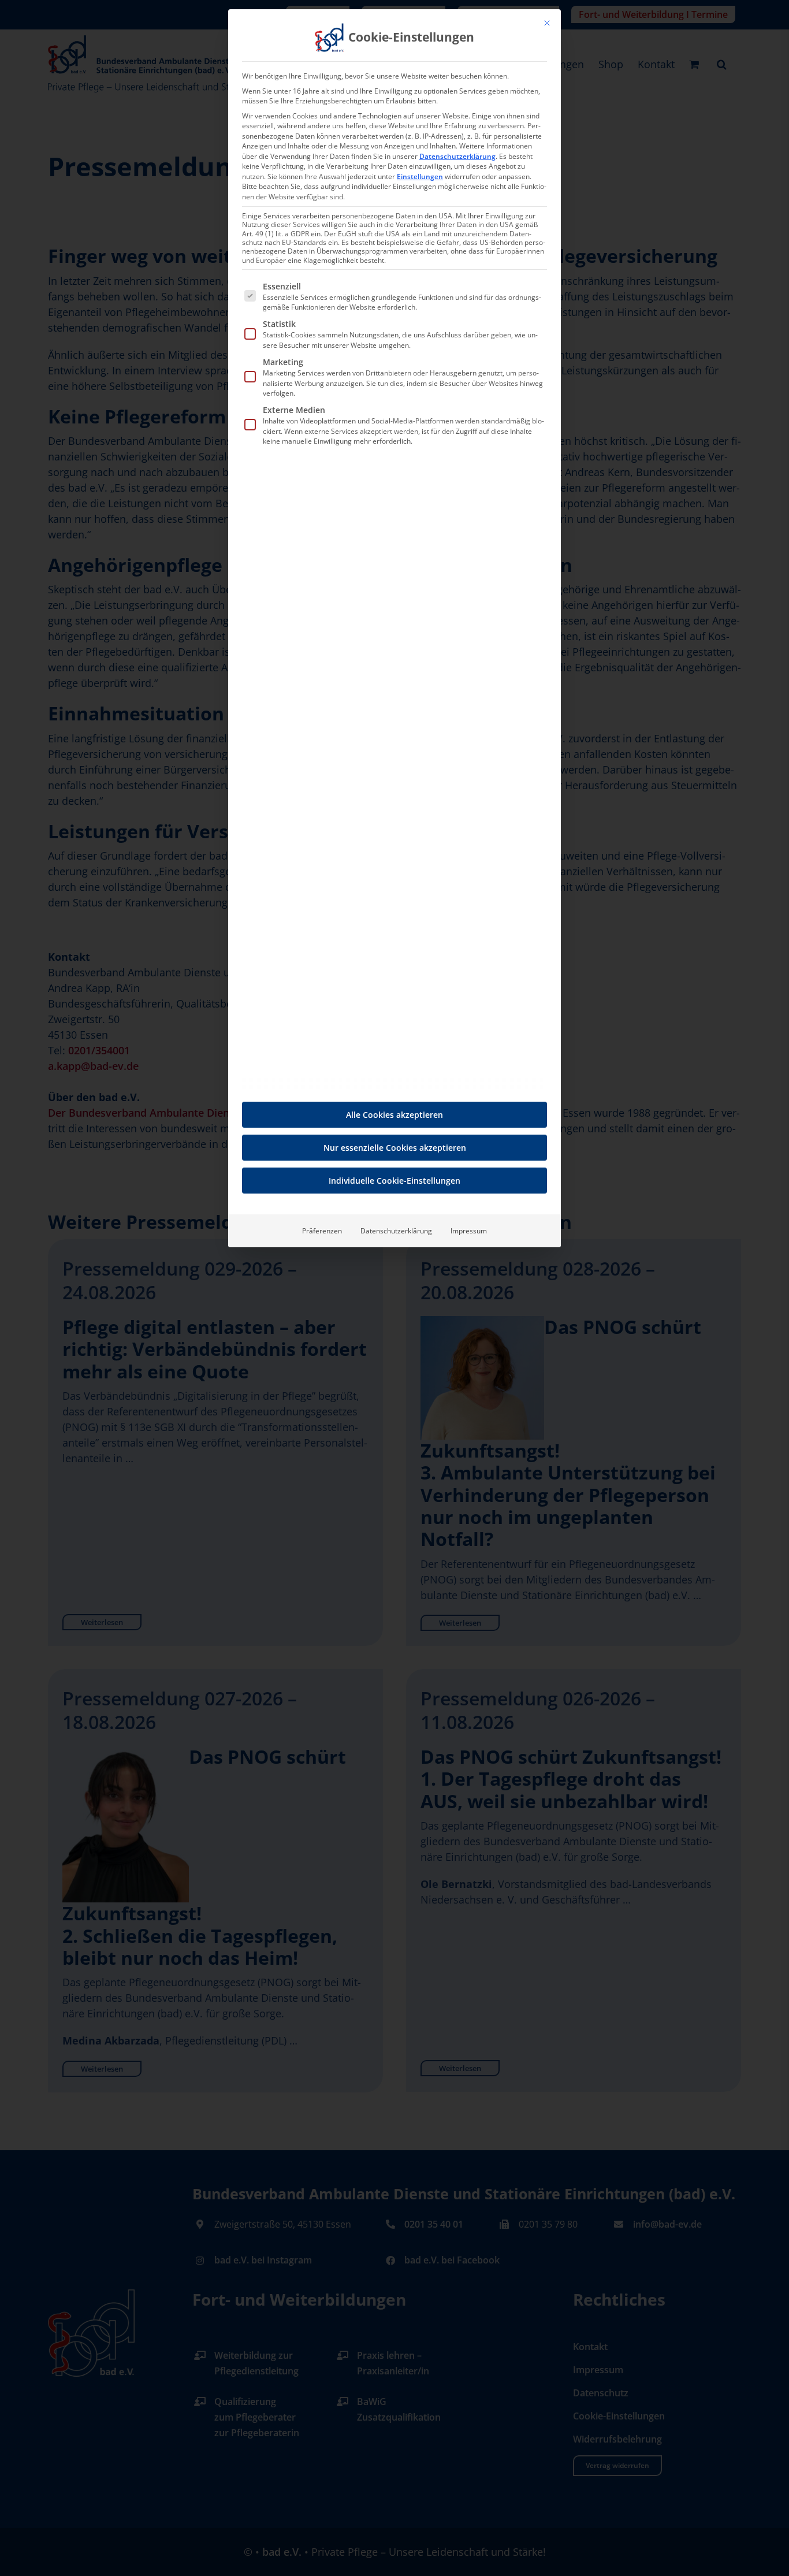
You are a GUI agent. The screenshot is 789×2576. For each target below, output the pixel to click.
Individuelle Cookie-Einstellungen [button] (394, 1181)
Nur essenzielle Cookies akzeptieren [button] (395, 1148)
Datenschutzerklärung (457, 156)
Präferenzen (322, 1231)
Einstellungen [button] (420, 176)
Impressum (469, 1231)
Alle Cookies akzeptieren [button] (394, 1115)
